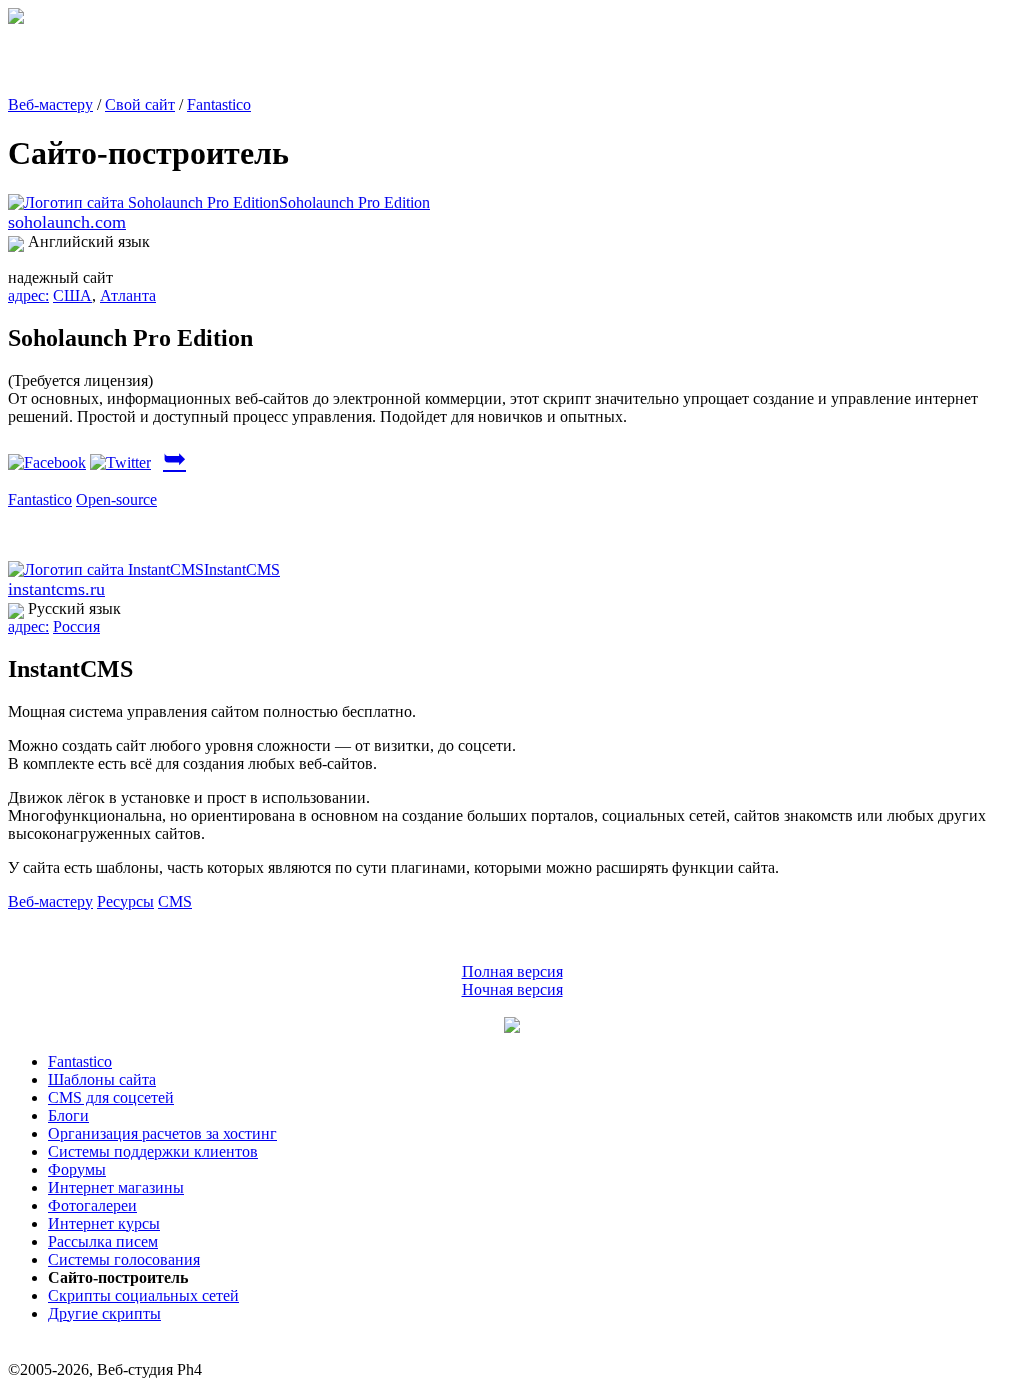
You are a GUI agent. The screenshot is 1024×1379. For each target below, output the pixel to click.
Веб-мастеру (50, 104)
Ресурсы (125, 901)
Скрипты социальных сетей (143, 1295)
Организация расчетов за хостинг (162, 1133)
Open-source (116, 499)
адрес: (28, 295)
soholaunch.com (67, 222)
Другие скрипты (104, 1313)
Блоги (68, 1115)
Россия (76, 626)
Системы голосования (124, 1259)
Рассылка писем (103, 1241)
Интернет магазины (116, 1187)
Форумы (77, 1169)
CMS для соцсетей (111, 1097)
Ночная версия (512, 989)
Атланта (128, 295)
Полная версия (512, 971)
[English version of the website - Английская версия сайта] (16, 18)
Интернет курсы (104, 1223)
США (72, 295)
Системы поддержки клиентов (153, 1151)
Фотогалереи (92, 1205)
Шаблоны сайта (102, 1079)
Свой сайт (140, 104)
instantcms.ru (56, 589)
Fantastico (219, 104)
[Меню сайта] (512, 1027)
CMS (175, 901)
